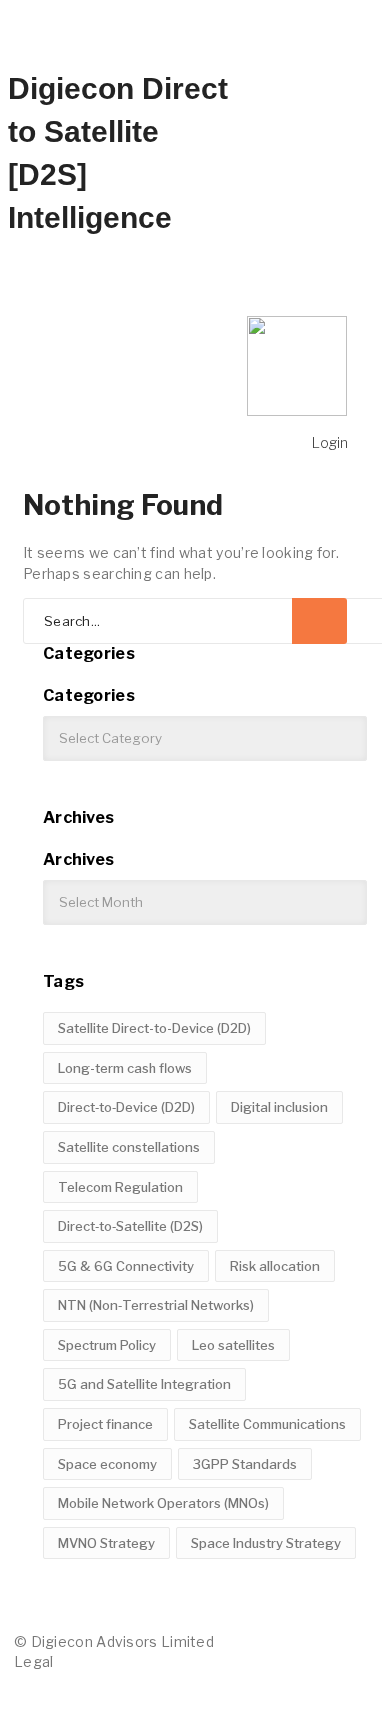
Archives (78, 859)
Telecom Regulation (120, 1187)
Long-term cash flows (125, 1068)
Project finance (105, 1424)
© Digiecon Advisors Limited (114, 1641)
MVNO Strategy (106, 1543)
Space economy (107, 1464)
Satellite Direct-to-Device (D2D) (154, 1028)
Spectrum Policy (107, 1345)
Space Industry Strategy (266, 1543)
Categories (89, 695)
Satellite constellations (129, 1147)
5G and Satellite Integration (144, 1384)
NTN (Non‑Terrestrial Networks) (156, 1305)
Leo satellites (233, 1345)
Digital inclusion (279, 1107)
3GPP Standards (245, 1464)
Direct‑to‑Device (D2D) (126, 1107)
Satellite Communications (267, 1424)
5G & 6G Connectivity (126, 1266)
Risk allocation (275, 1266)
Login (330, 442)
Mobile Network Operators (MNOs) (163, 1503)
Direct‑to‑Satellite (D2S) (130, 1226)
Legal (34, 1661)
